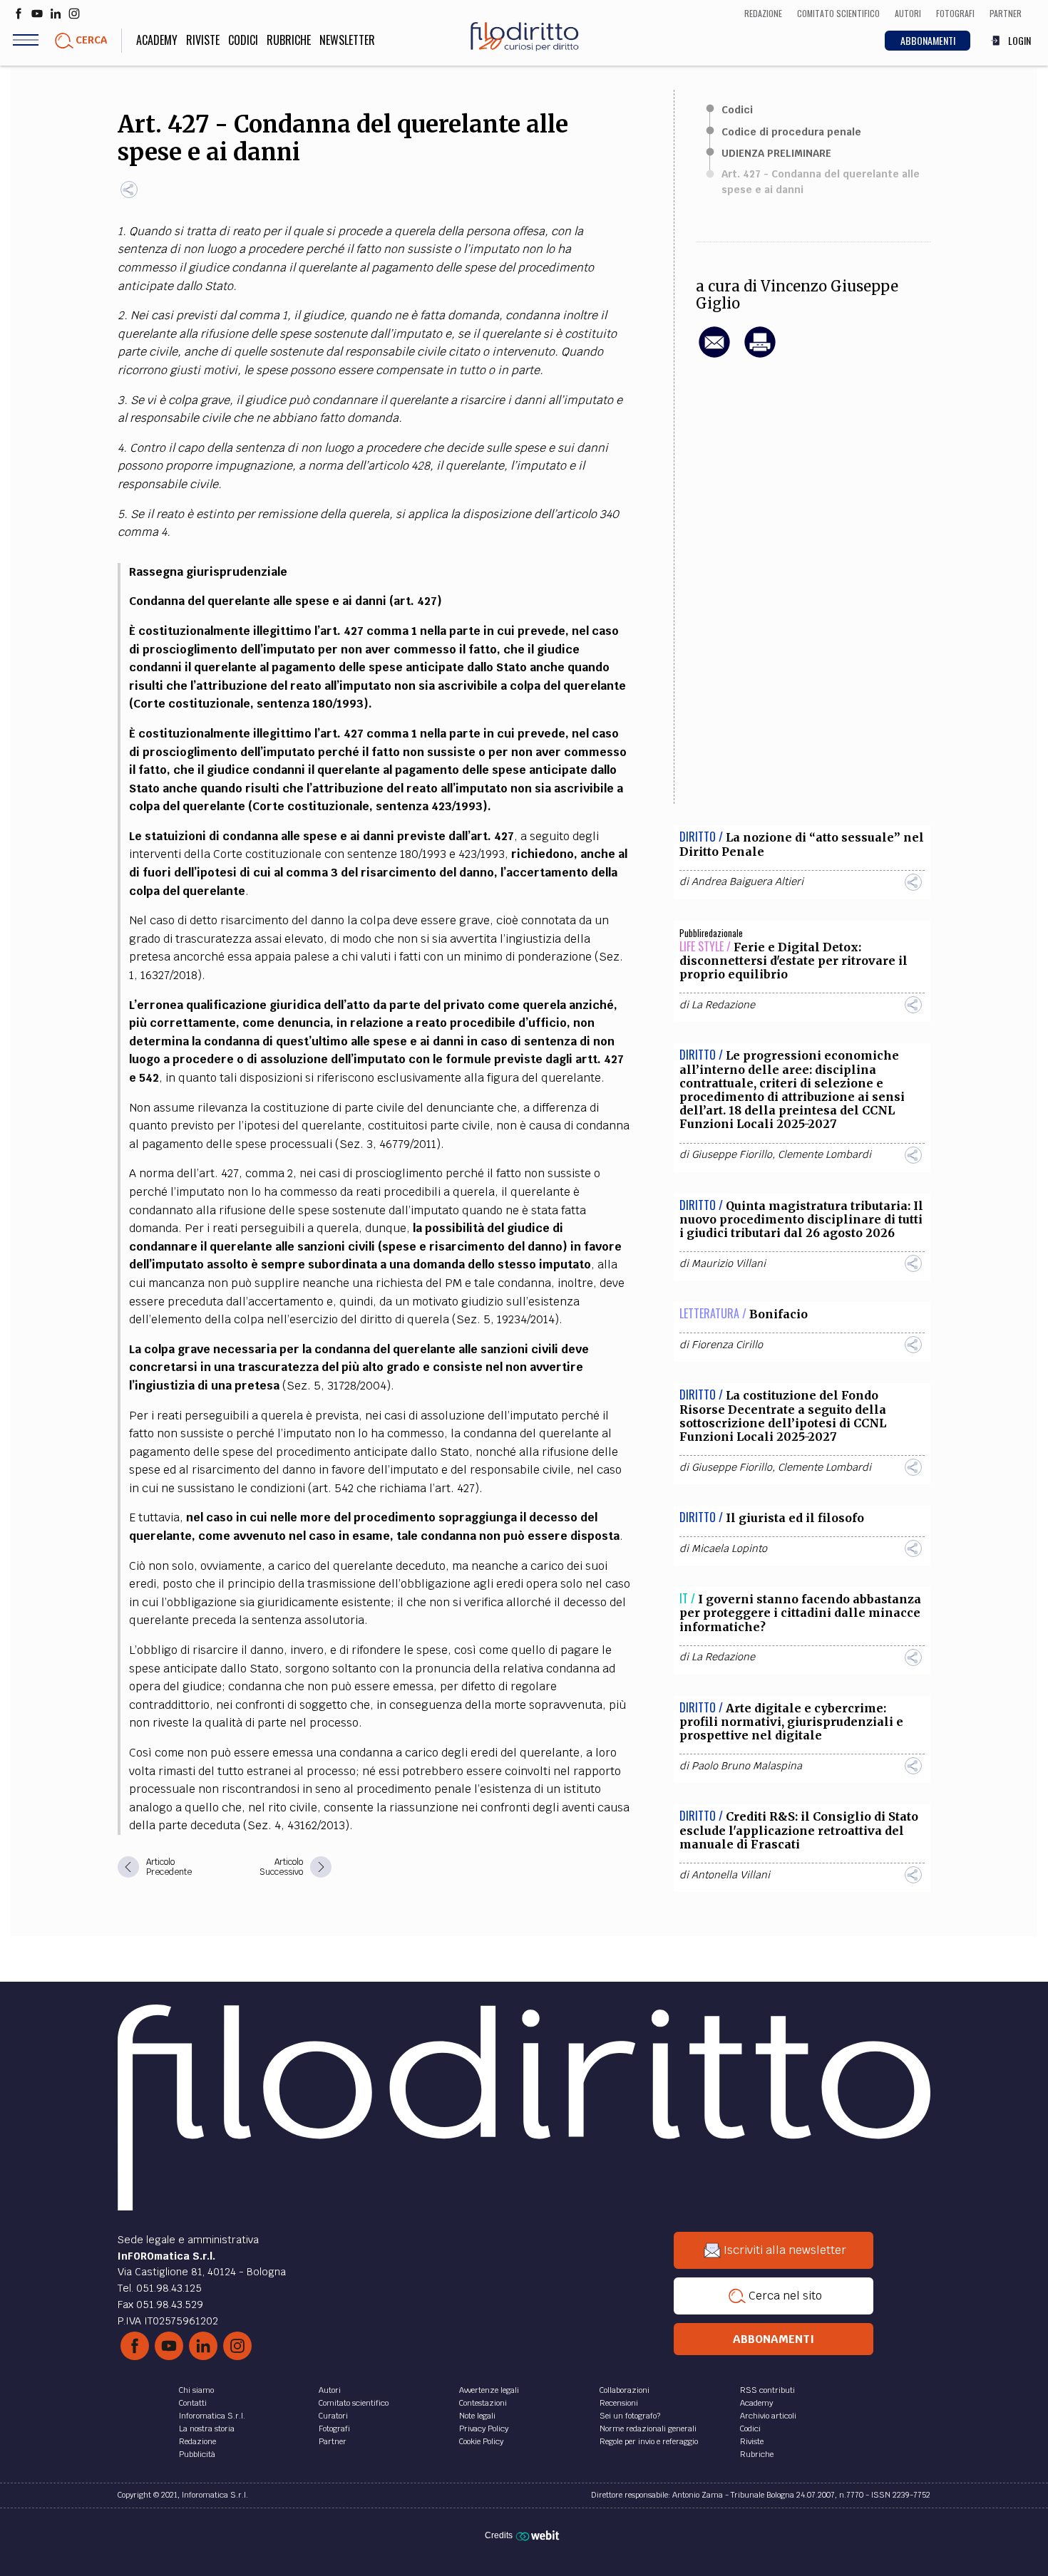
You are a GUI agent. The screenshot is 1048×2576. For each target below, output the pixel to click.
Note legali (477, 2416)
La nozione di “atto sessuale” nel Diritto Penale (802, 844)
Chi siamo (196, 2390)
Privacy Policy (484, 2428)
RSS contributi (767, 2390)
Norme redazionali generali (648, 2428)
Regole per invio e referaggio (649, 2441)
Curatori (333, 2416)
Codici (243, 40)
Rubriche (289, 40)
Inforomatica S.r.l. (212, 2416)
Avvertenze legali (489, 2390)
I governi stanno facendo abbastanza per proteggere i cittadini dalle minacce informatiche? (800, 1613)
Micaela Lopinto (729, 1548)
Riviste (203, 40)
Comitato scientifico (354, 2403)
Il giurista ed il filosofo (795, 1518)
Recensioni (619, 2403)
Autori (330, 2390)
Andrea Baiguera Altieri (748, 881)
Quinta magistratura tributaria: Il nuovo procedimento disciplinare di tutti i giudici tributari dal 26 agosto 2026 (801, 1219)
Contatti (193, 2403)
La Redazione (723, 1005)
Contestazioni (483, 2403)
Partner (333, 2441)
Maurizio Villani (729, 1263)
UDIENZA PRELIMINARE (776, 153)
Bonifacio (779, 1314)
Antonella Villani (731, 1875)
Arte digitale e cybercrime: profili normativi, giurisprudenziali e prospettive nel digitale (791, 1722)
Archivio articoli (768, 2416)
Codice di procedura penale (791, 132)
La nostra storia (207, 2428)
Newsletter (347, 40)
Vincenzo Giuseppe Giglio (797, 295)
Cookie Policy (481, 2441)
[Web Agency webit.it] (539, 2535)
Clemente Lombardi (824, 1154)
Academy (157, 40)
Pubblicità (197, 2454)
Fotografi (334, 2428)
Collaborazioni (625, 2390)
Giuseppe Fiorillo (732, 1154)
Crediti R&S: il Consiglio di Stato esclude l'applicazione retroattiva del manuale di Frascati (799, 1830)
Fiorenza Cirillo (727, 1345)
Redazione (197, 2441)
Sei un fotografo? (630, 2416)
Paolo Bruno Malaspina (747, 1766)
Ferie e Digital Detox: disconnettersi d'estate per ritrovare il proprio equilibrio (793, 961)
